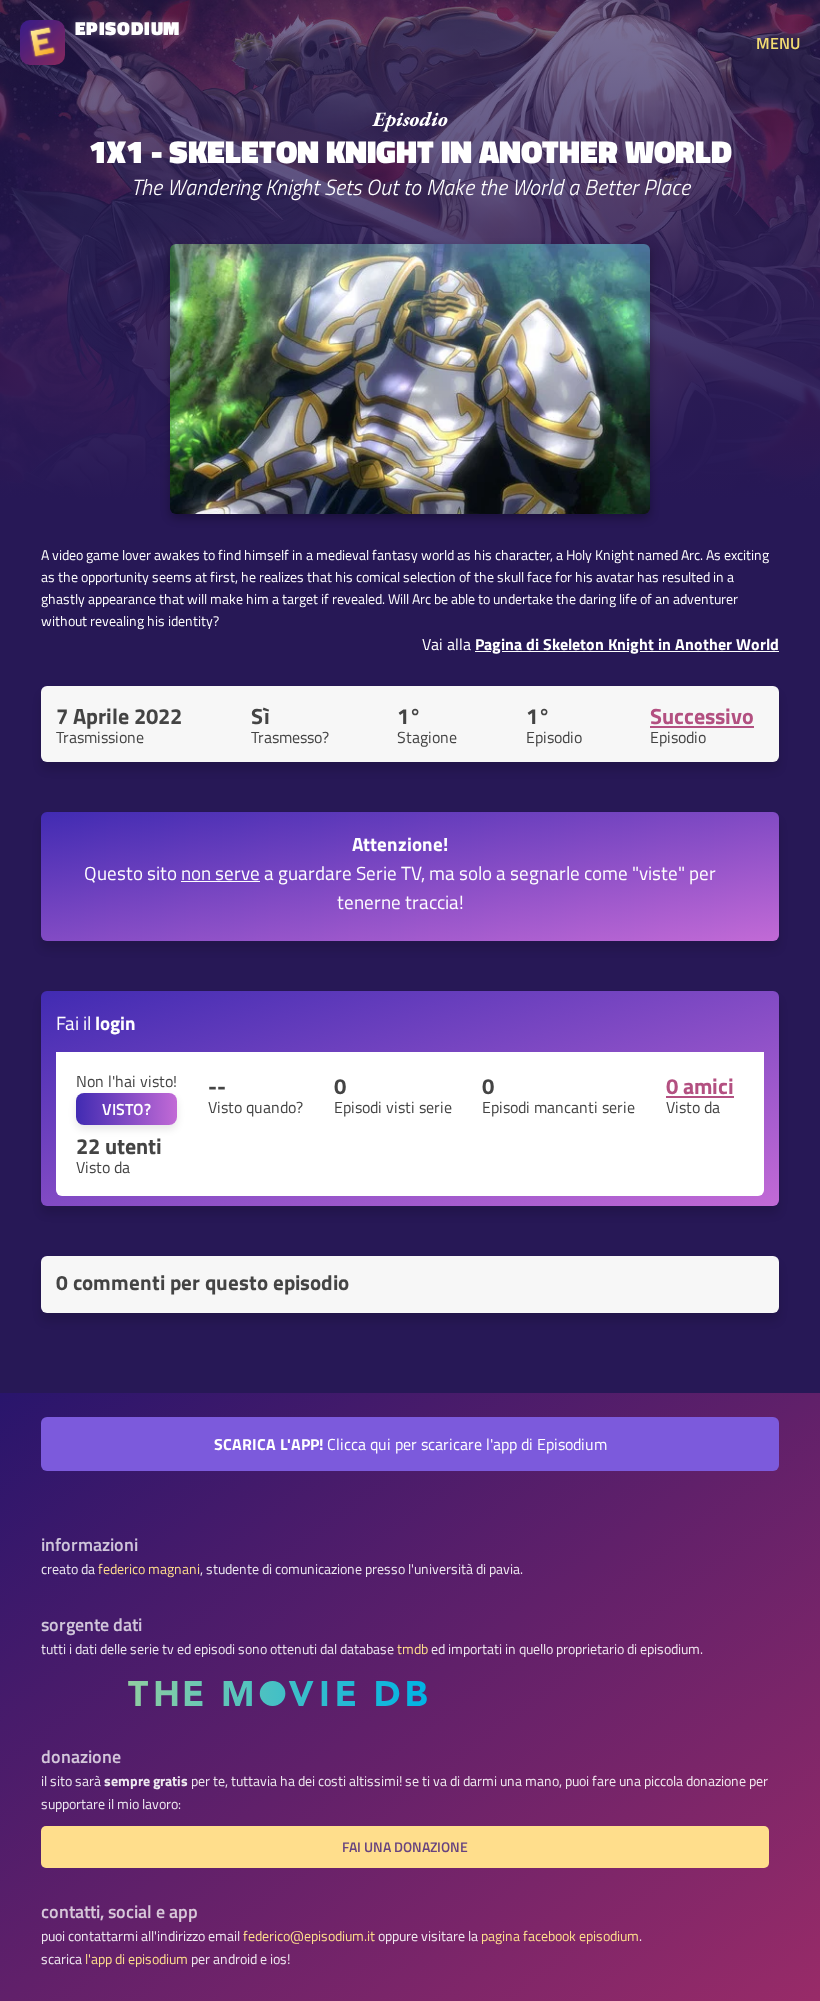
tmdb (412, 1649)
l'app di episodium (136, 1959)
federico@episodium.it (309, 1936)
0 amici (700, 1086)
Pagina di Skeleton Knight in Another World (627, 644)
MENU (778, 43)
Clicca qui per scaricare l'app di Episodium (410, 1444)
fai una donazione (405, 1847)
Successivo (702, 716)
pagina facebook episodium (560, 1936)
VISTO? (126, 1109)
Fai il (96, 1022)
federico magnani (149, 1569)
